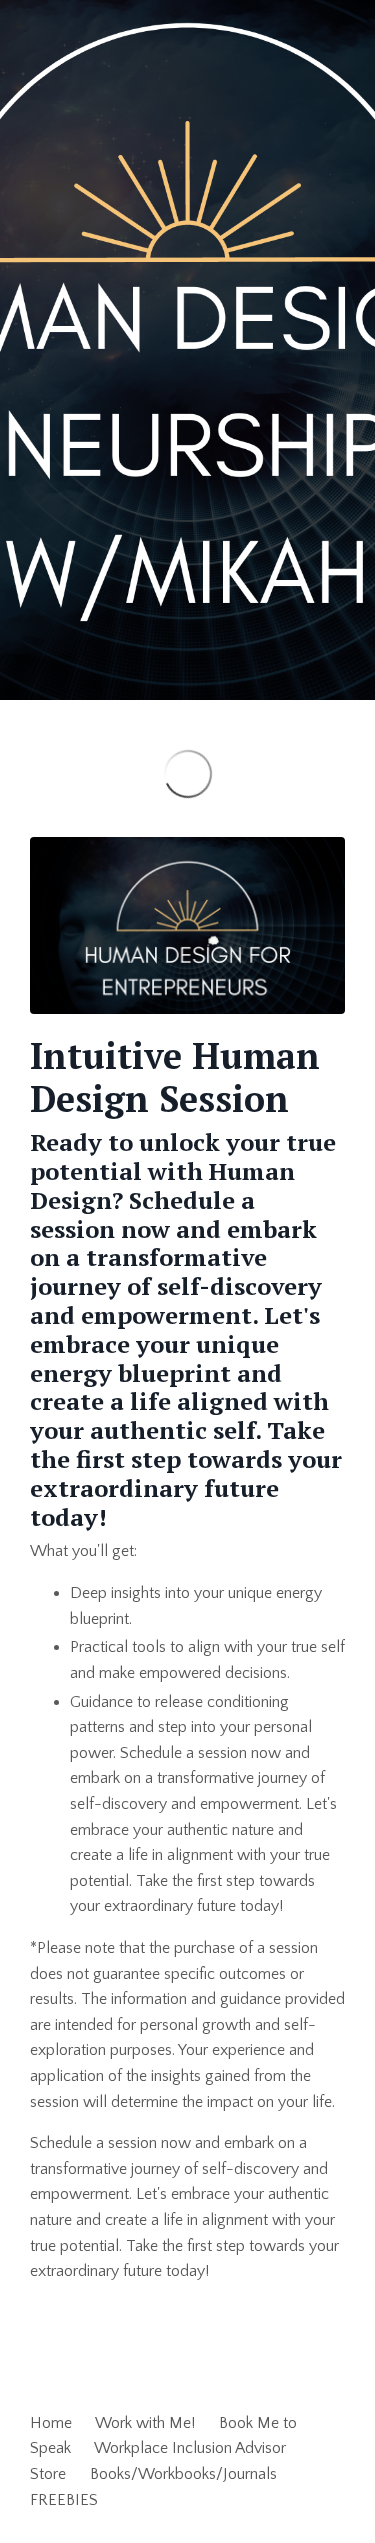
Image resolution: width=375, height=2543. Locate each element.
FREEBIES (64, 2500)
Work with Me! (145, 2423)
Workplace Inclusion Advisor (190, 2448)
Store (48, 2474)
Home (51, 2423)
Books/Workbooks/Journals (183, 2474)
